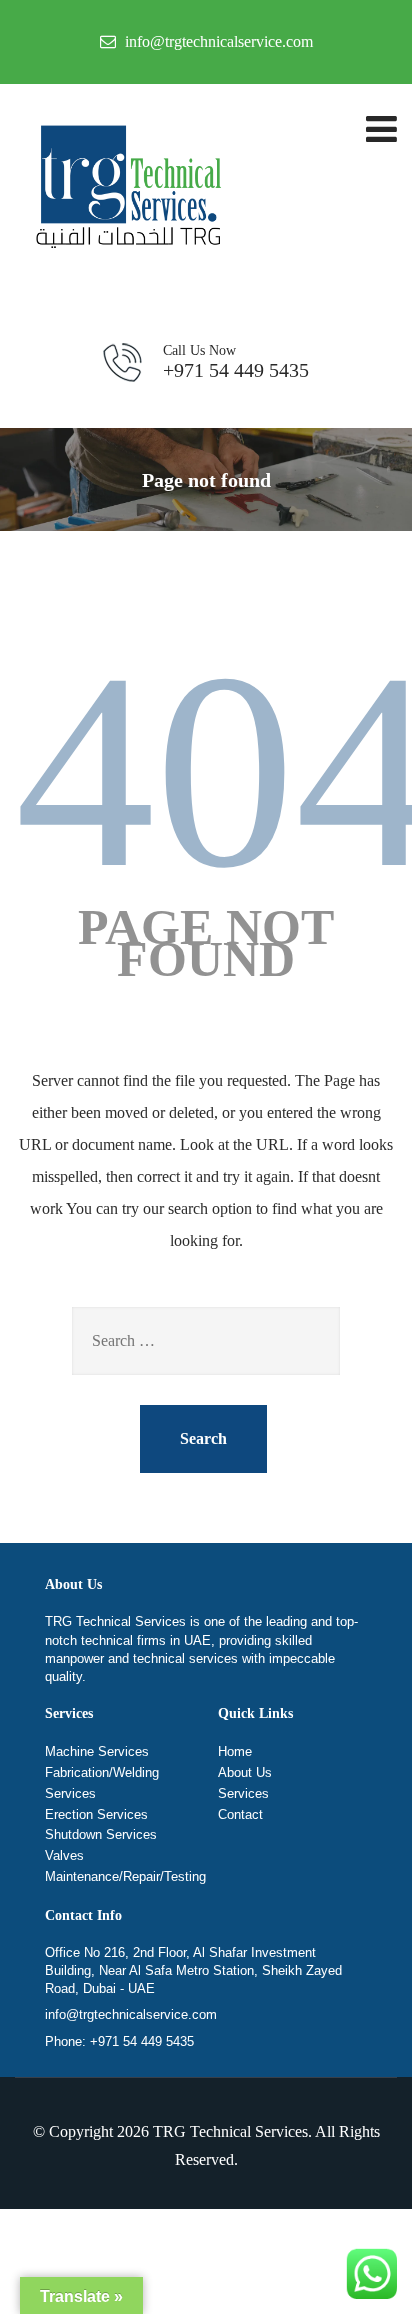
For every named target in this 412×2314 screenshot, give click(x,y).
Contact (240, 1814)
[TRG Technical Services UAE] (125, 190)
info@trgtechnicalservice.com (131, 2014)
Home (235, 1751)
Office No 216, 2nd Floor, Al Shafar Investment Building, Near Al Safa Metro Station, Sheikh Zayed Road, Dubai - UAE (193, 1970)
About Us (245, 1772)
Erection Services (96, 1814)
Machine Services (97, 1751)
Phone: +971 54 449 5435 (119, 2041)
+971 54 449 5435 (236, 362)
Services (243, 1793)
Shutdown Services (101, 1834)
